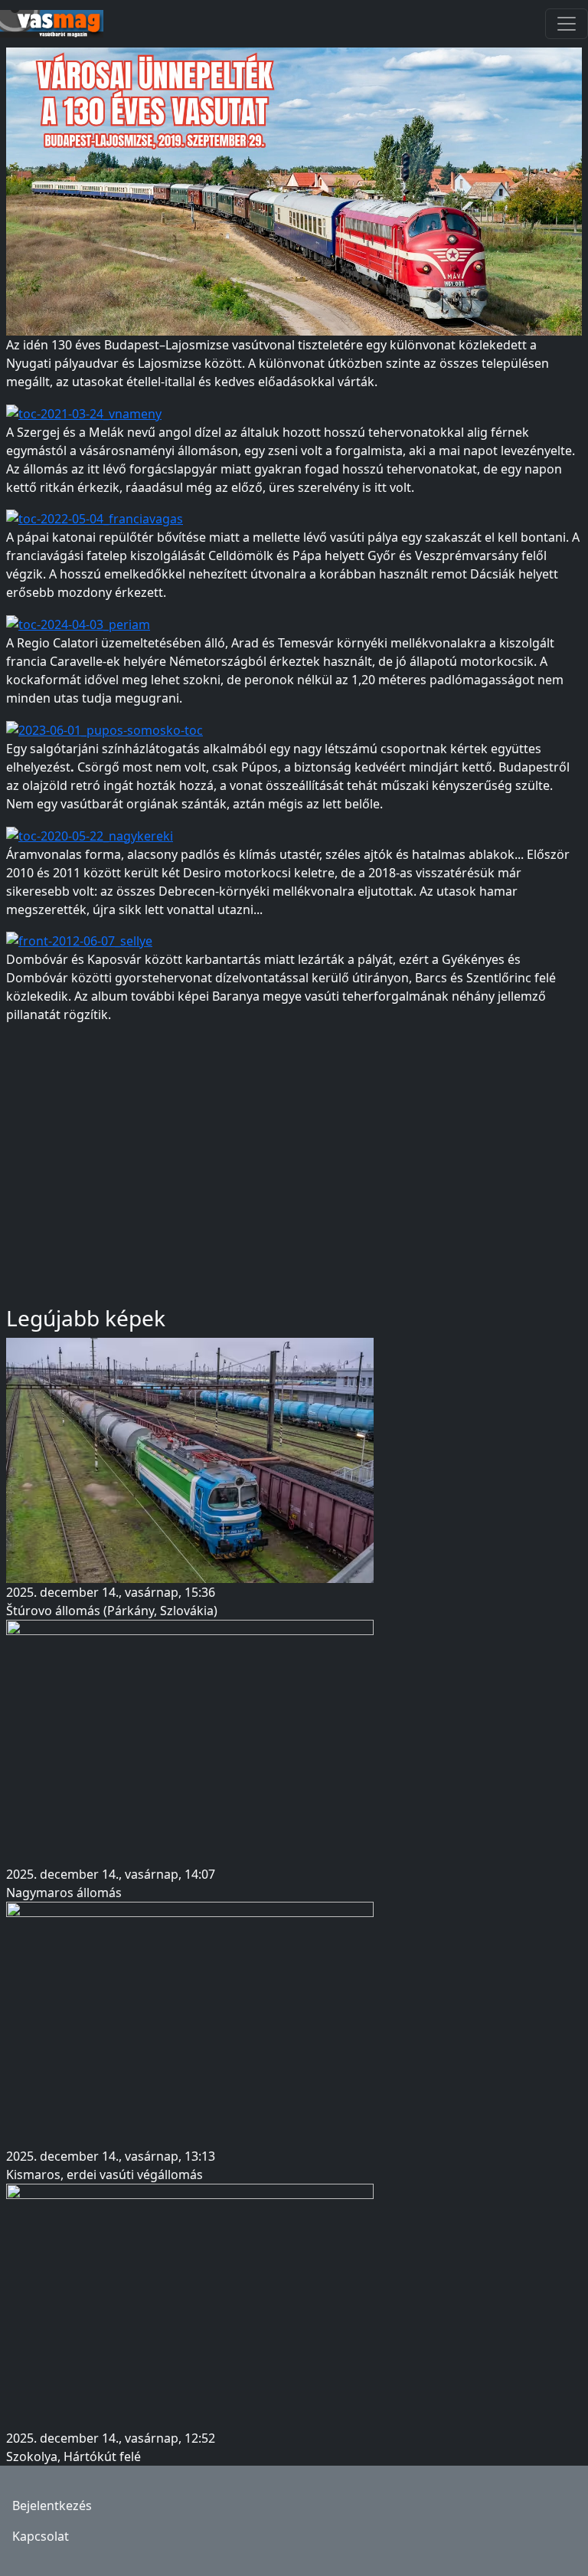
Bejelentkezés (52, 2506)
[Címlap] (58, 24)
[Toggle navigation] (567, 24)
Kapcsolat (41, 2536)
